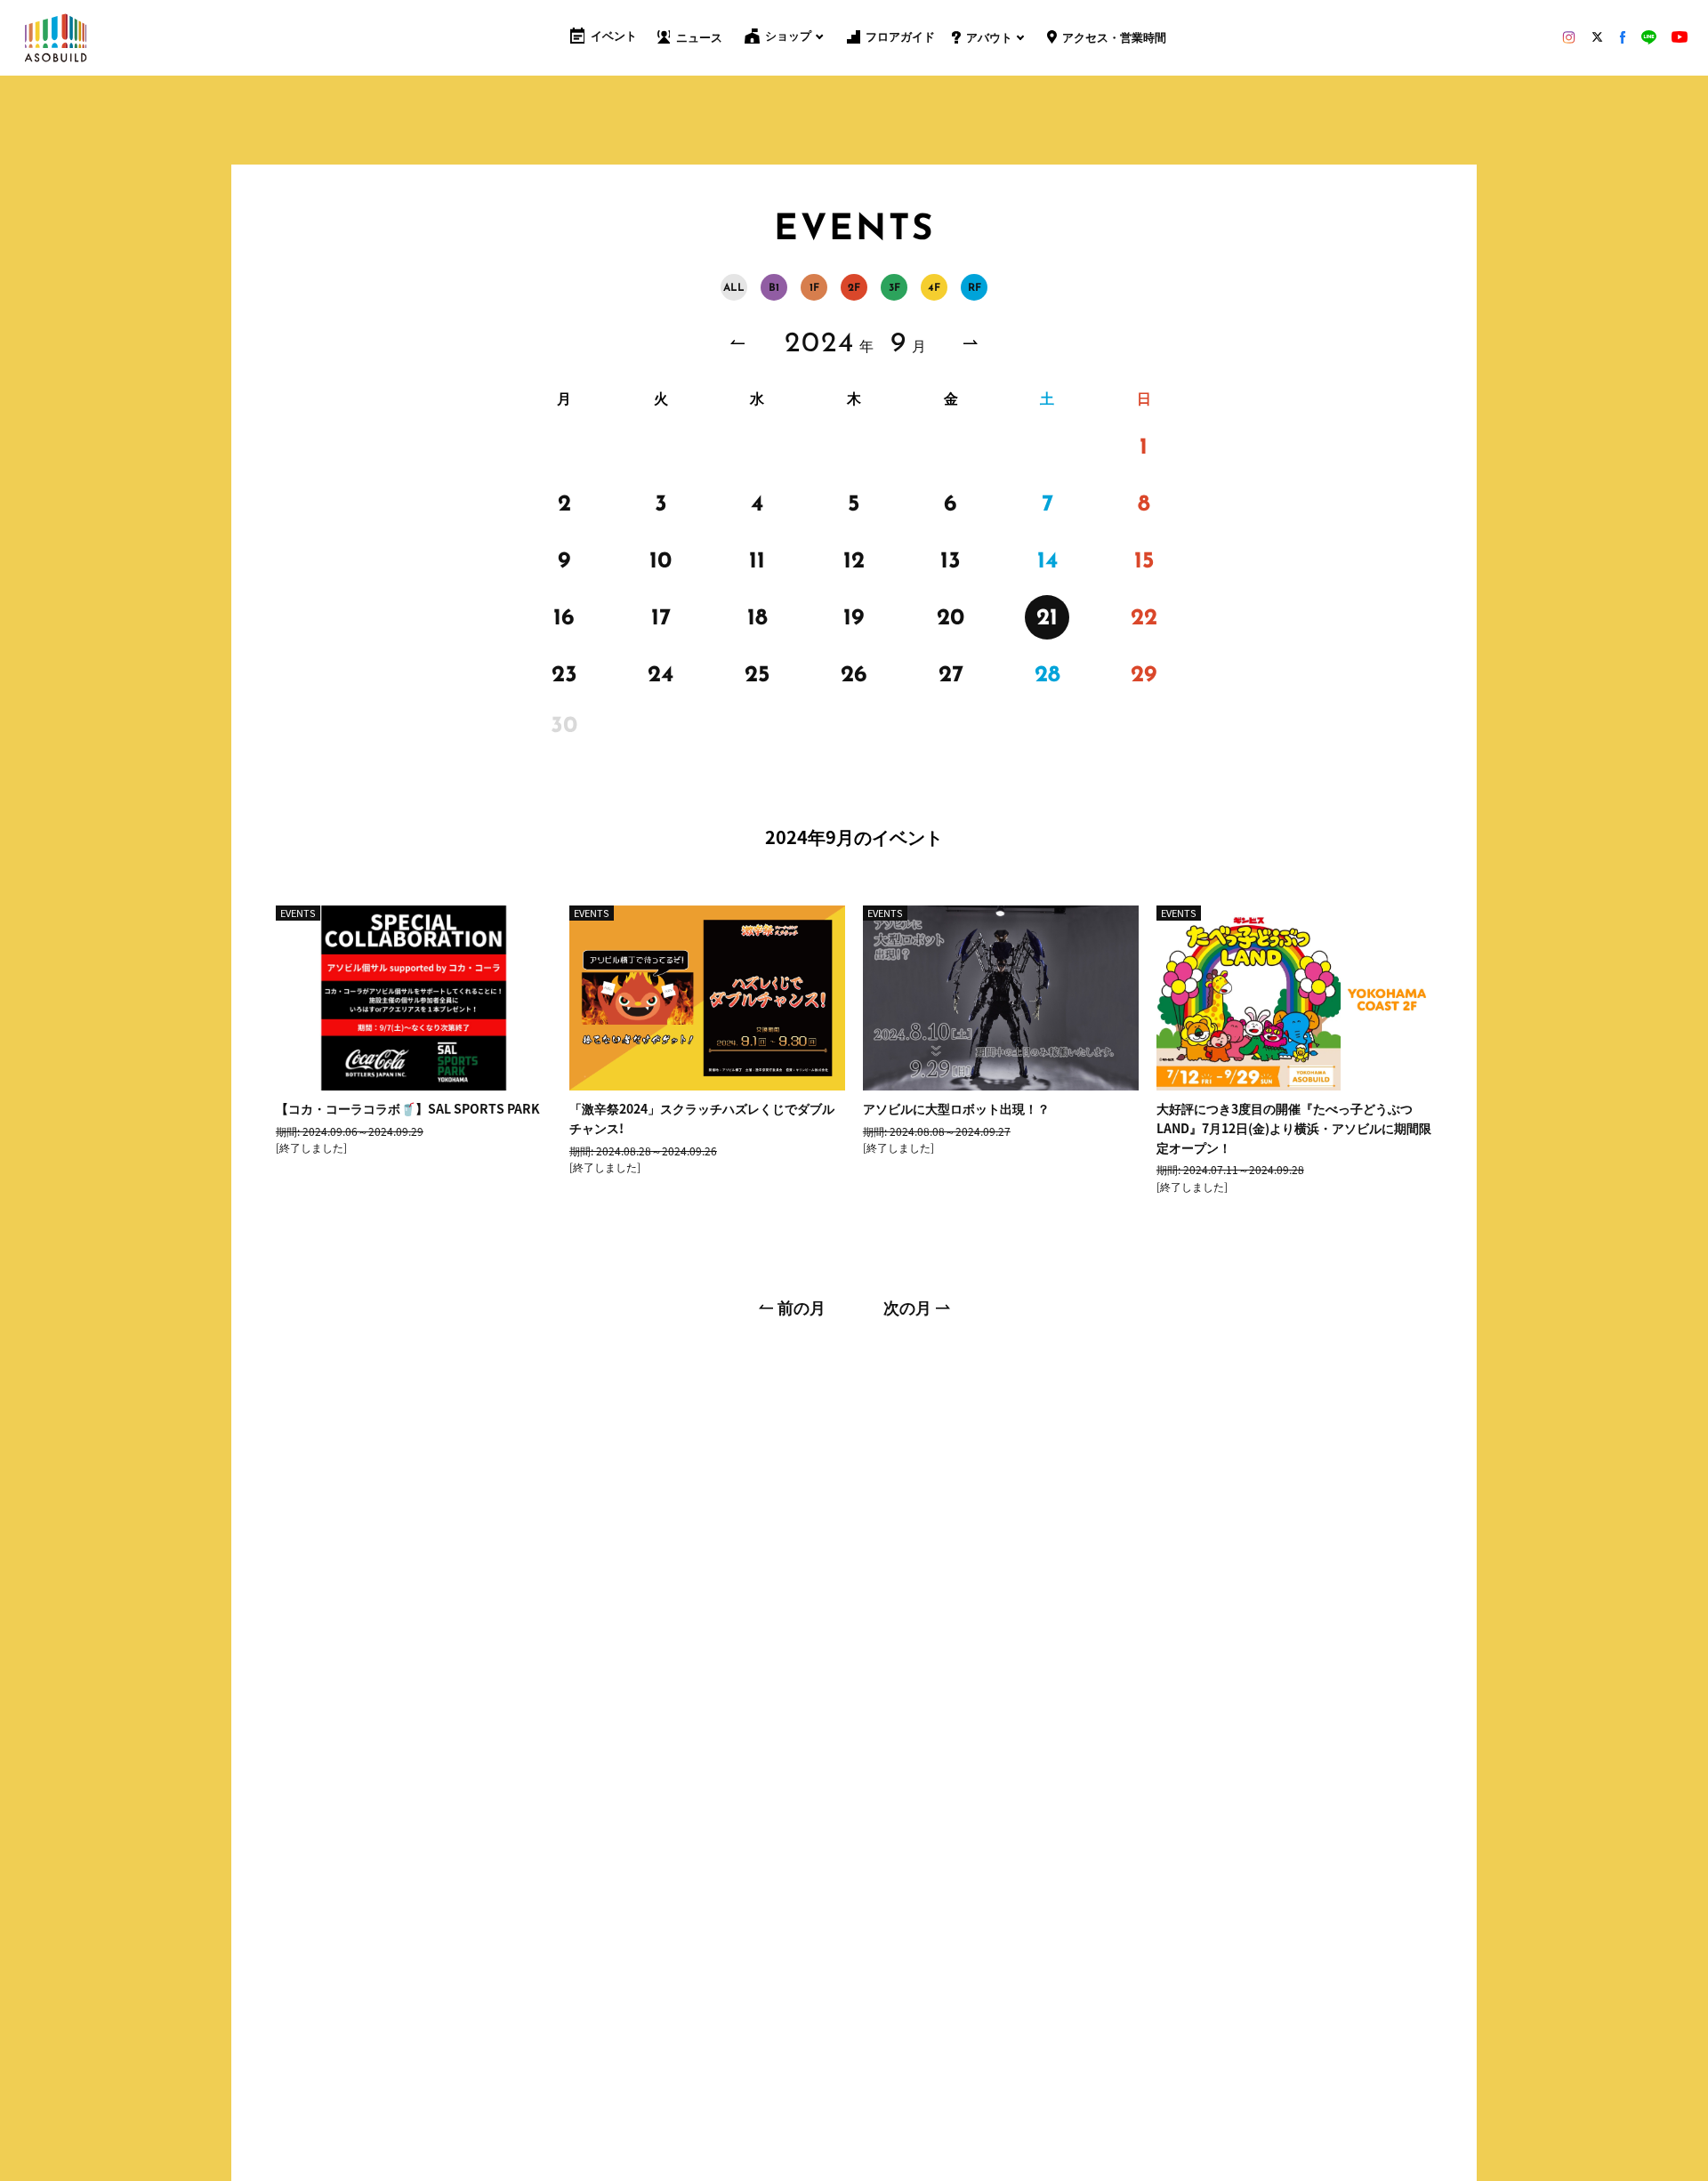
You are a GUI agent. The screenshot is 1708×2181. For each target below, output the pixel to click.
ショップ (788, 37)
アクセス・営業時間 (1114, 39)
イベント (614, 37)
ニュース (699, 39)
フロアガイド (900, 38)
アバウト (989, 39)
